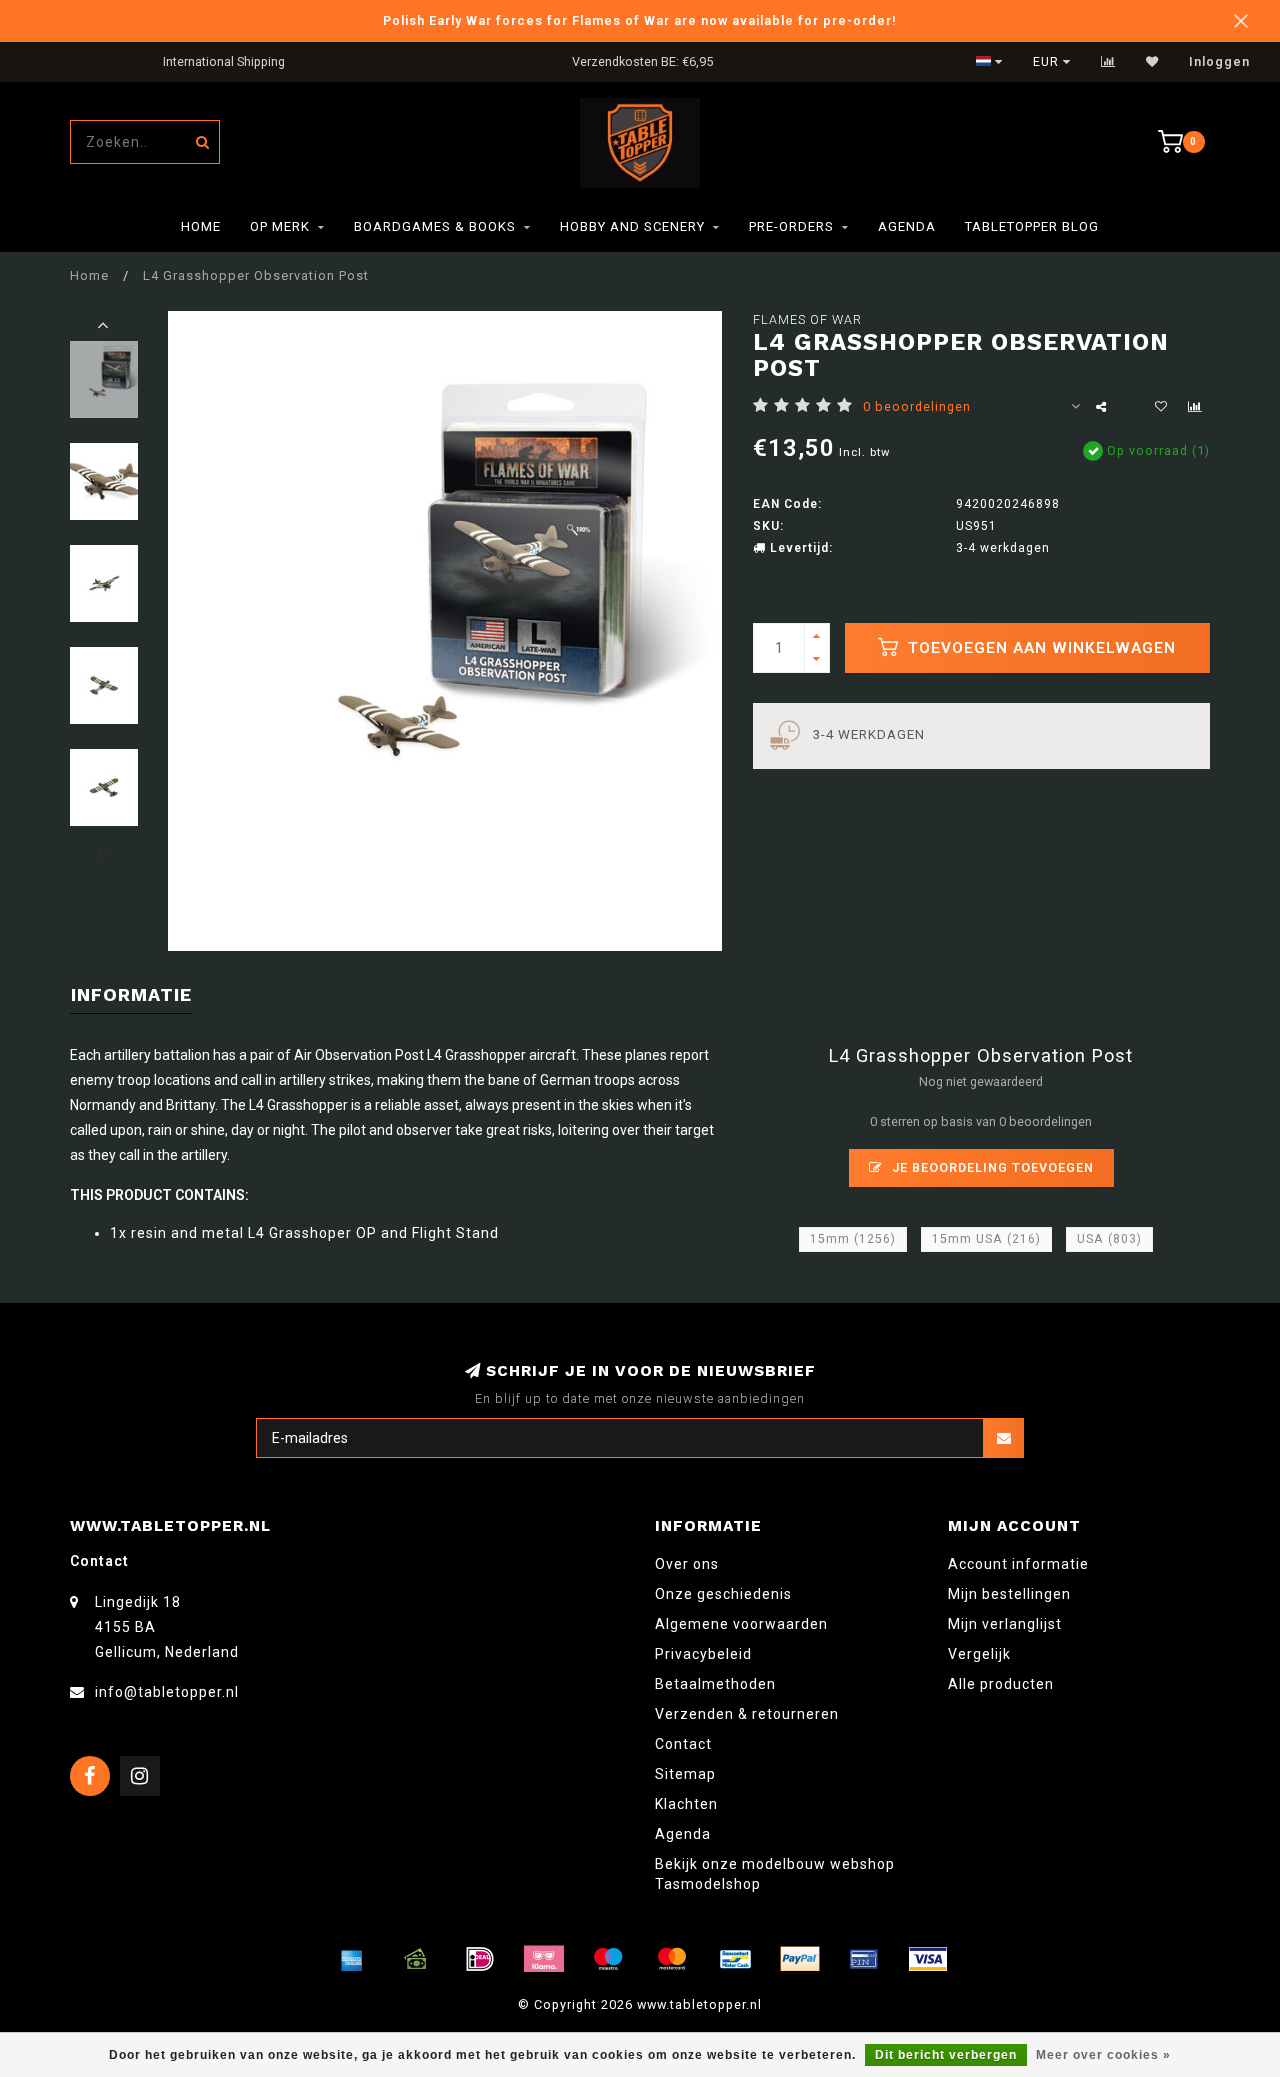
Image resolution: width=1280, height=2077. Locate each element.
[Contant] (416, 1959)
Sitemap (685, 1774)
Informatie (131, 994)
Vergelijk (979, 1654)
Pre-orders (791, 226)
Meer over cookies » (1103, 2055)
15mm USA (986, 1239)
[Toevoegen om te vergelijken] (1195, 407)
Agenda (907, 226)
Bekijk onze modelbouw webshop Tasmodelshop (775, 1874)
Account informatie (1018, 1564)
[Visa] (928, 1959)
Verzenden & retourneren (747, 1714)
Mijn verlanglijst (1005, 1624)
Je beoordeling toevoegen (991, 1167)
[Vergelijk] (1108, 62)
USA (1109, 1239)
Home (201, 226)
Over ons (687, 1564)
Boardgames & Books (435, 226)
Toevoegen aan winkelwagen (1039, 648)
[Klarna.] (544, 1959)
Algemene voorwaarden (741, 1624)
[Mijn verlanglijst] (1152, 62)
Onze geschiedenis (723, 1594)
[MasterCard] (672, 1959)
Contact (683, 1744)
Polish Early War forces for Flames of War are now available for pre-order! (640, 20)
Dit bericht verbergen (946, 2055)
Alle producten (1001, 1684)
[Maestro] (608, 1959)
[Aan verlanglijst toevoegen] (1161, 407)
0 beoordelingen (917, 406)
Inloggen (1219, 62)
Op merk (280, 226)
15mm (853, 1239)
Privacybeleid (703, 1654)
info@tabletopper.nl (167, 1692)
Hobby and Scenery (632, 226)
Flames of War (807, 319)
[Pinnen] (864, 1959)
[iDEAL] (480, 1959)
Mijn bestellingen (1009, 1594)
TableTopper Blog (1032, 226)
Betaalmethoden (715, 1684)
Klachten (686, 1804)
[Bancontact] (736, 1959)
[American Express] (352, 1959)
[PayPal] (800, 1959)
